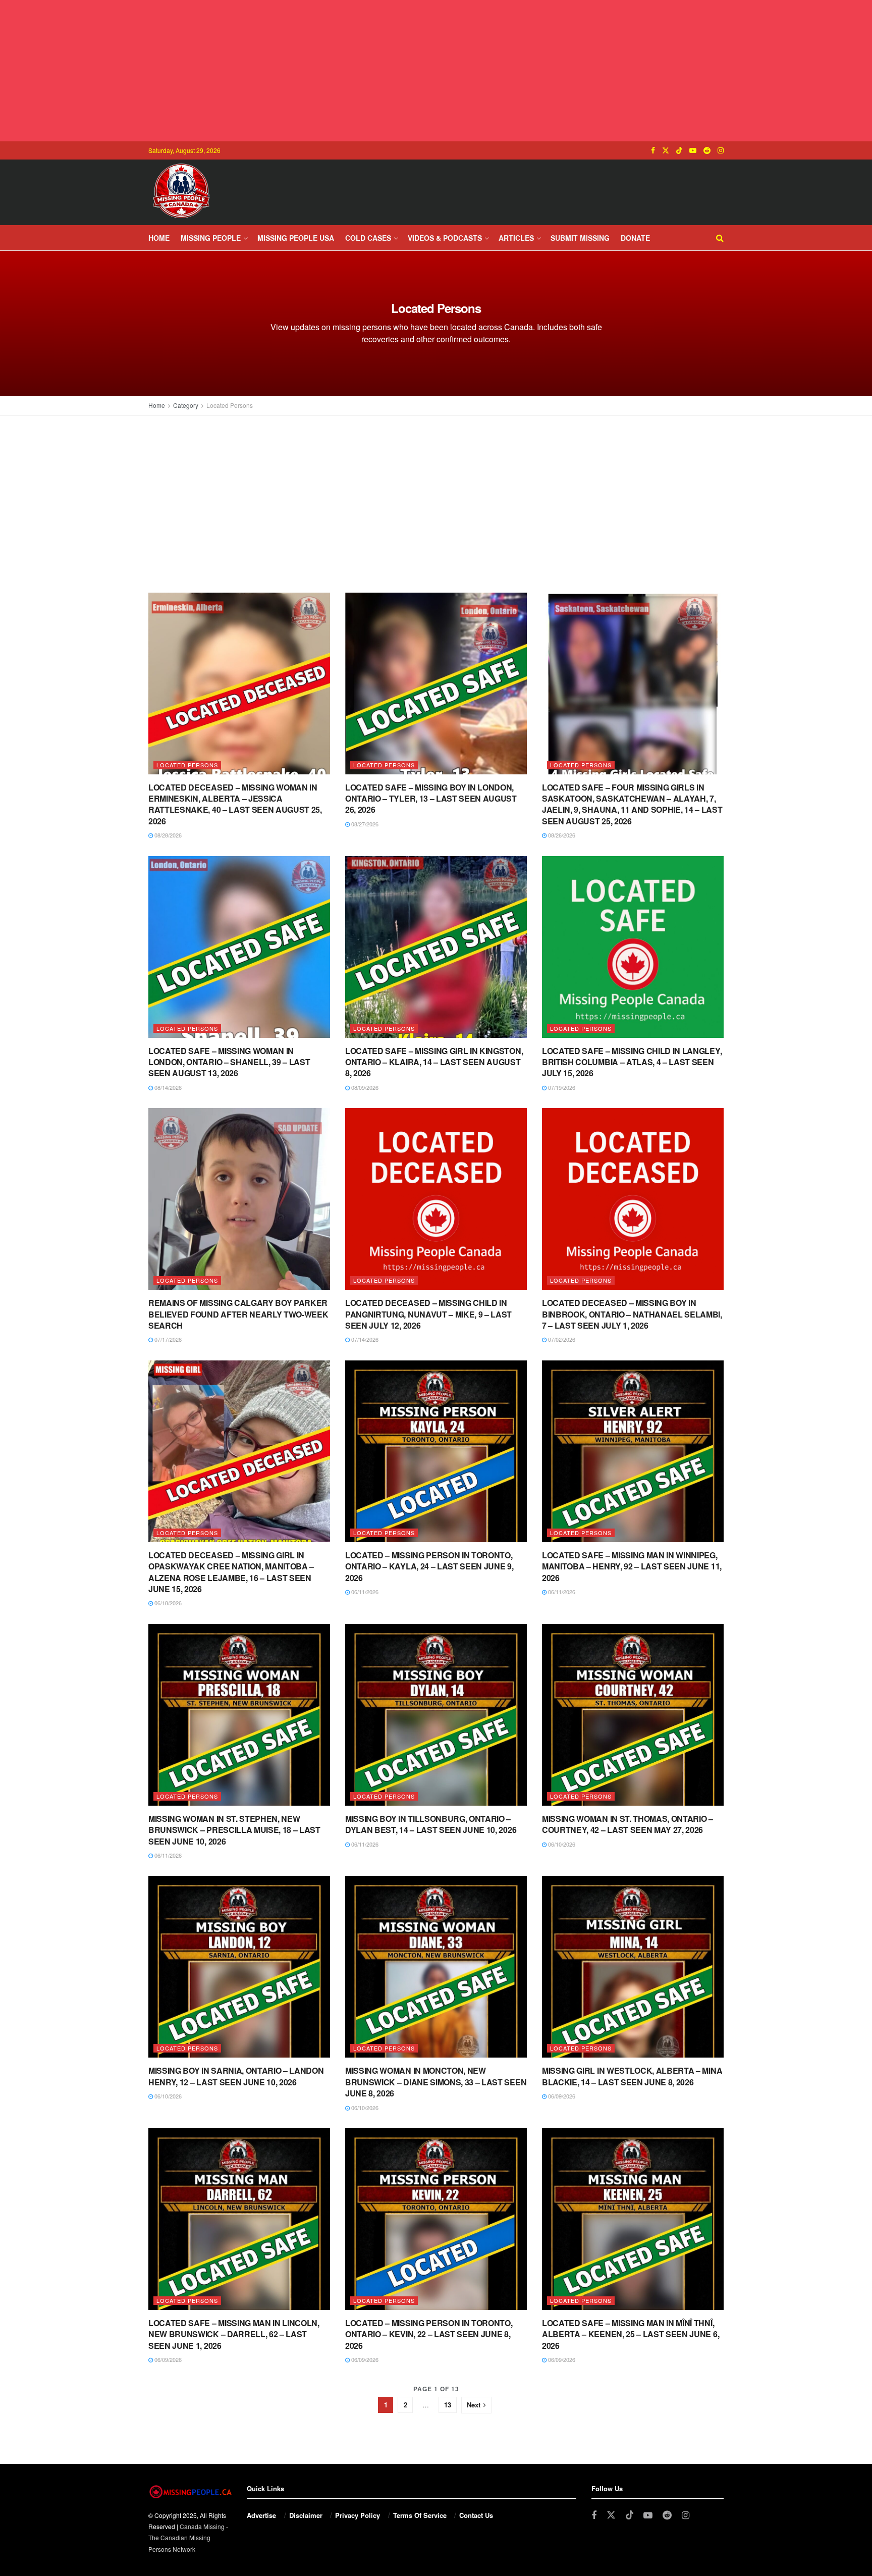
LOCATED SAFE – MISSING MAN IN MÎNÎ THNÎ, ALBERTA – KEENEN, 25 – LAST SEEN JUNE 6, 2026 (631, 2334)
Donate (635, 238)
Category (186, 405)
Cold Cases (368, 238)
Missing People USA (296, 238)
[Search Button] (720, 238)
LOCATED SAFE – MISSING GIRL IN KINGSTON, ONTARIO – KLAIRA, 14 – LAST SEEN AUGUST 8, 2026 (434, 1062)
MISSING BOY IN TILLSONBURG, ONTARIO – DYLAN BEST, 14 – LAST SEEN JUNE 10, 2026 (431, 1824)
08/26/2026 (561, 835)
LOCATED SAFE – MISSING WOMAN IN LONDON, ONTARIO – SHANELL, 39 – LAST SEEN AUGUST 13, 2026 (229, 1062)
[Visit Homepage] (181, 192)
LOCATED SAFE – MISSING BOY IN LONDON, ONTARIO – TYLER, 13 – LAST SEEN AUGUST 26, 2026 (431, 799)
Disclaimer (306, 2515)
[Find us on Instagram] (721, 150)
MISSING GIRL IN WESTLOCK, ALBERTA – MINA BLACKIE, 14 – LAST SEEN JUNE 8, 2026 (632, 2076)
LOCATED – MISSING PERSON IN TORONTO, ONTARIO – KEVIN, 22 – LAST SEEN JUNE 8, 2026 (429, 2334)
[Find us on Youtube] (693, 150)
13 (448, 2405)
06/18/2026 (167, 1603)
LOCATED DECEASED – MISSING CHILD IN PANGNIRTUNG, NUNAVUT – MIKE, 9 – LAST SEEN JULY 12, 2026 (428, 1314)
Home (159, 238)
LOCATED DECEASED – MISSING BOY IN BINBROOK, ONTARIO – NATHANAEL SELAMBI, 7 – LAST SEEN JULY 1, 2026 (632, 1314)
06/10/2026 (561, 1844)
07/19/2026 (561, 1087)
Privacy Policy (358, 2515)
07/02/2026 (561, 1339)
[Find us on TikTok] (679, 150)
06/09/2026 (561, 2096)
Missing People (211, 238)
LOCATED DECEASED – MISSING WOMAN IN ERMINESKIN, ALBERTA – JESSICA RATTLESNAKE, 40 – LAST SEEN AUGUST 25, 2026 (235, 804)
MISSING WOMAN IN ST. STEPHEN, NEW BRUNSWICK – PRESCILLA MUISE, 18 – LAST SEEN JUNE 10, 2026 (234, 1830)
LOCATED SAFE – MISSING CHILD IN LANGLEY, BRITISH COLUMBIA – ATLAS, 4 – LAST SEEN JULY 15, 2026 (632, 1062)
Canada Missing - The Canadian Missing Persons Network (188, 2538)
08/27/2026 (364, 824)
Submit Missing (580, 238)
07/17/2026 (167, 1339)
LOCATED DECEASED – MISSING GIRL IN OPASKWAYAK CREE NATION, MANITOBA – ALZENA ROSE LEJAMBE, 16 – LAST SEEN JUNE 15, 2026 (231, 1572)
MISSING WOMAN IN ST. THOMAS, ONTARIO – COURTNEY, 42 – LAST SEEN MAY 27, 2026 (628, 1824)
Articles (516, 238)
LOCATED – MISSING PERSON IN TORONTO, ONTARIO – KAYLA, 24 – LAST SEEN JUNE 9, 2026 (429, 1566)
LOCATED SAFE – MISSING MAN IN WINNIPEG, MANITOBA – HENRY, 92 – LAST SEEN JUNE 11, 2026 (632, 1566)
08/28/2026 (167, 835)
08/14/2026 (167, 1087)
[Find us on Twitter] (666, 150)
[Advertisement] (436, 71)
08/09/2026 (364, 1087)
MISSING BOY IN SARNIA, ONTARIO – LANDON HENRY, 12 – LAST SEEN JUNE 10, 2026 (236, 2076)
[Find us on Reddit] (707, 150)
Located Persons (230, 405)
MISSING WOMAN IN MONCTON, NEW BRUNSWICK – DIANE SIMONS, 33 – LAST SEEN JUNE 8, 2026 (436, 2082)
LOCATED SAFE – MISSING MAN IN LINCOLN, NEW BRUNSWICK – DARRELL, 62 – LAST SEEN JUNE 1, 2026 (234, 2334)
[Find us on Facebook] (653, 150)
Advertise (261, 2515)
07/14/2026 (364, 1339)
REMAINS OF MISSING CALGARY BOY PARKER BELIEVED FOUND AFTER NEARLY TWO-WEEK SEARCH (238, 1314)
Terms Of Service (420, 2515)
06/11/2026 (364, 1592)
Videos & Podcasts (445, 238)
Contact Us (476, 2515)
